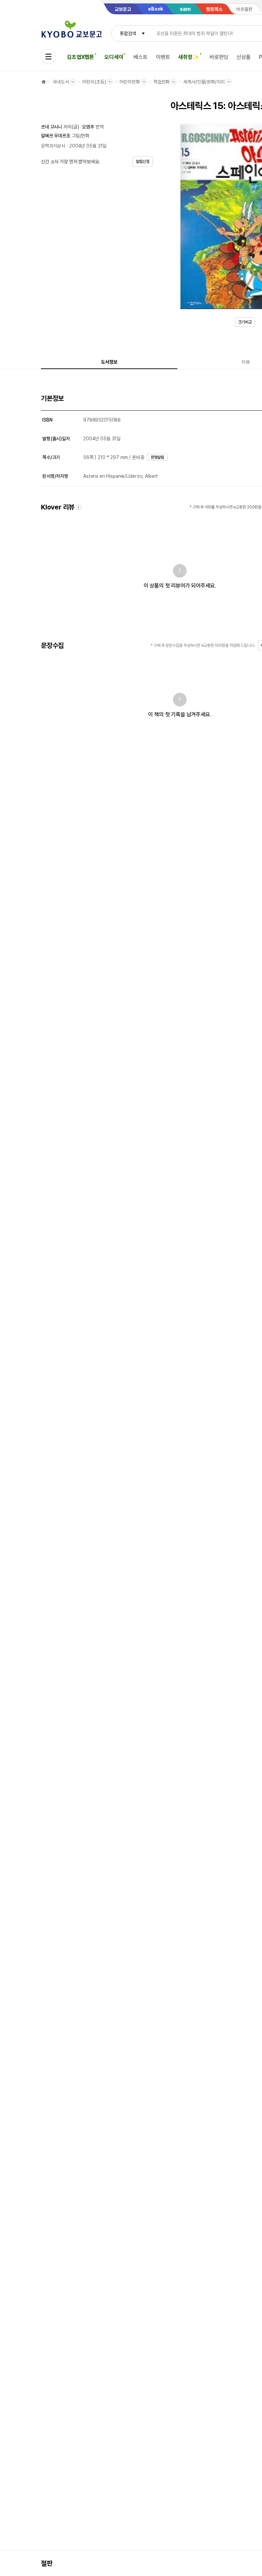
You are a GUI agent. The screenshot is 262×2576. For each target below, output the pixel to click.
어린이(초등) (94, 82)
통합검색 (128, 33)
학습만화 (162, 82)
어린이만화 (129, 82)
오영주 (88, 127)
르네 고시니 (52, 127)
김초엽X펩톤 (81, 57)
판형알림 (158, 457)
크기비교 (245, 322)
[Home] (44, 82)
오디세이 (114, 57)
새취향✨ (188, 57)
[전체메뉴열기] (48, 57)
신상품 (244, 57)
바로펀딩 (219, 57)
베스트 (141, 57)
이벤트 (163, 57)
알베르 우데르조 (56, 136)
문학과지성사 (53, 146)
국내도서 (61, 82)
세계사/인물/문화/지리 (204, 82)
